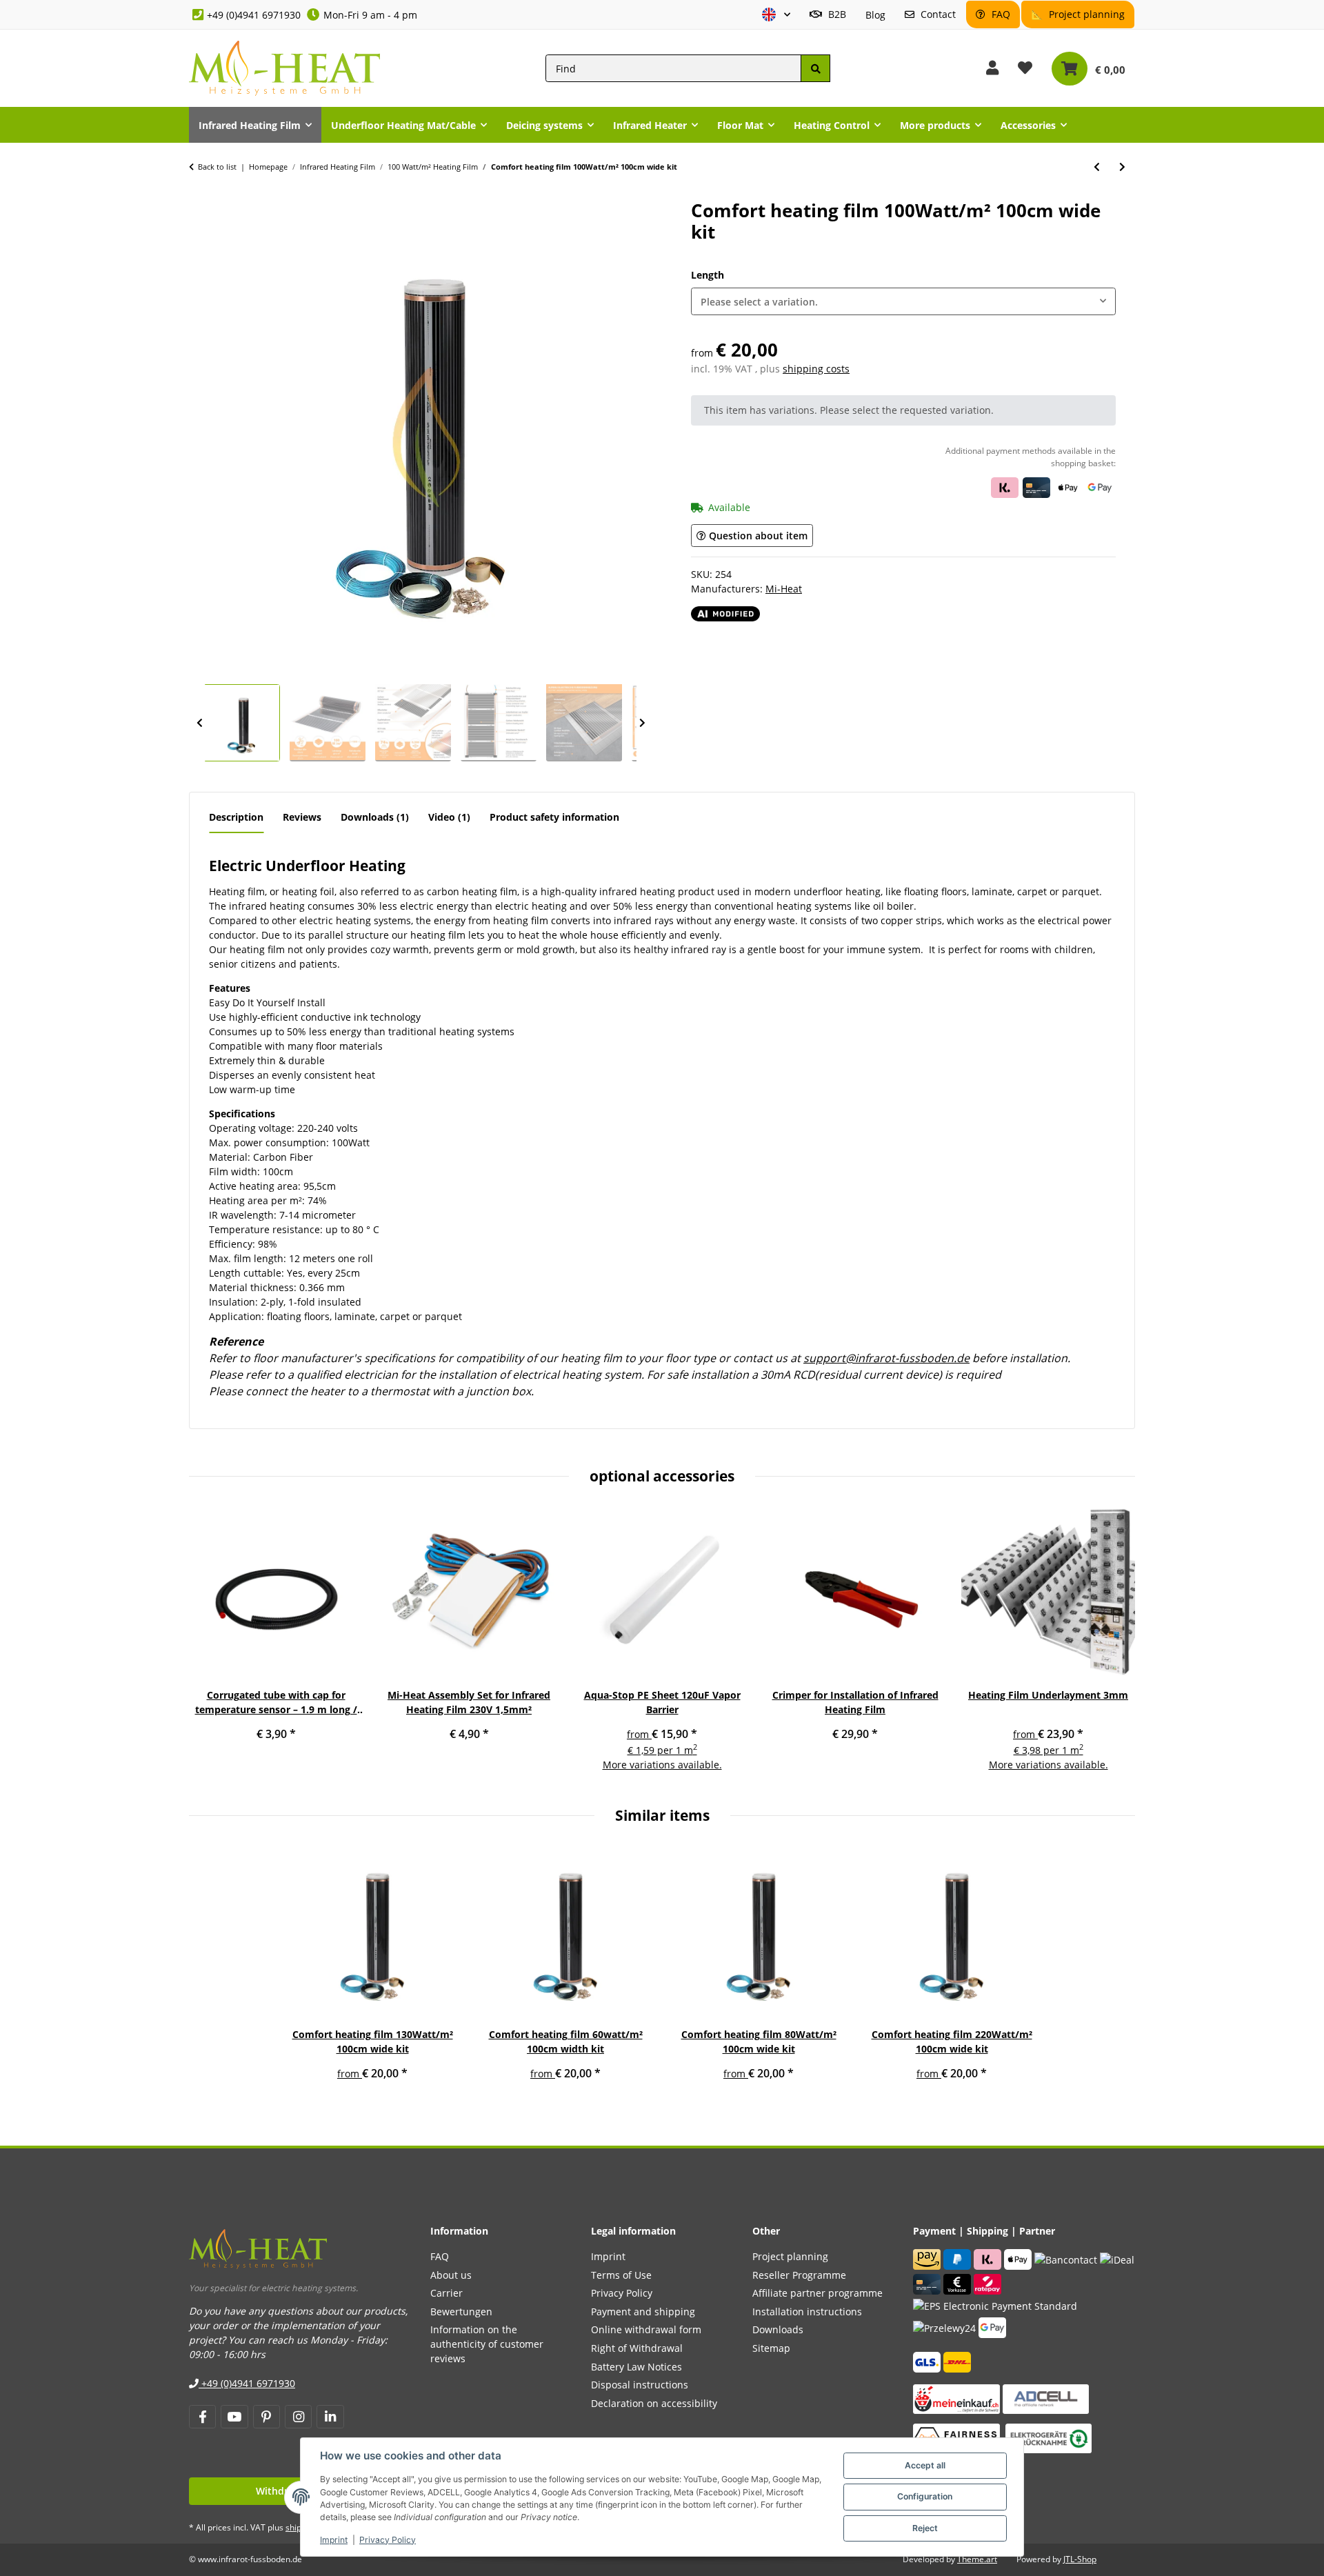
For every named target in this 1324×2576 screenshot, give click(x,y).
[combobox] (903, 302)
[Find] (815, 69)
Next (642, 723)
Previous (199, 723)
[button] (776, 15)
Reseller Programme (799, 2275)
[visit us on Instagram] (298, 2417)
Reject (925, 2528)
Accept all (925, 2465)
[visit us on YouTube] (234, 2417)
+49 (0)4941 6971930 (254, 15)
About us (451, 2275)
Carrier (447, 2293)
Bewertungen (461, 2312)
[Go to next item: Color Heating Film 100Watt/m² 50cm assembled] (1122, 167)
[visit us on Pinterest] (267, 2417)
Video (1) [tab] (449, 817)
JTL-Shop (1080, 2559)
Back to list (217, 167)
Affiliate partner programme (818, 2293)
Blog (875, 15)
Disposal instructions (640, 2385)
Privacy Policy (388, 2540)
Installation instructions (807, 2312)
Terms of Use (621, 2275)
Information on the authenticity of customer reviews (487, 2344)
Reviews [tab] (302, 817)
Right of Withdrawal (637, 2348)
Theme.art (977, 2559)
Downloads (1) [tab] (375, 817)
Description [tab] (236, 817)
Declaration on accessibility (654, 2403)
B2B (836, 14)
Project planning (1085, 14)
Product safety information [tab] (554, 817)
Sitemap (771, 2348)
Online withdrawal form (646, 2329)
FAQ (1000, 14)
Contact (937, 14)
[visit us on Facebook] (202, 2417)
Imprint (334, 2540)
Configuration (925, 2496)
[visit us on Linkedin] (330, 2417)
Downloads (778, 2329)
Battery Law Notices (636, 2367)
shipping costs (816, 369)
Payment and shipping (643, 2312)
